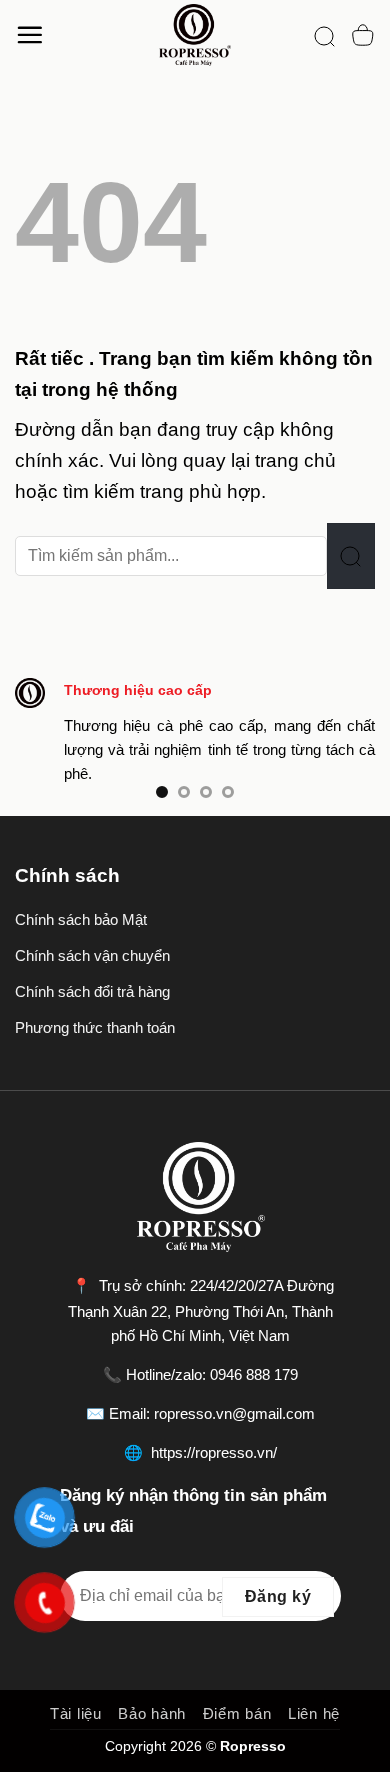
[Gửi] (351, 556)
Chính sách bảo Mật (81, 919)
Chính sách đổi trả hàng (92, 991)
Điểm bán (237, 1713)
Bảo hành (152, 1713)
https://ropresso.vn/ (214, 1452)
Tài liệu (76, 1713)
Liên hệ (314, 1713)
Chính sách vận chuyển (92, 955)
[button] (29, 34)
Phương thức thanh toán (95, 1027)
